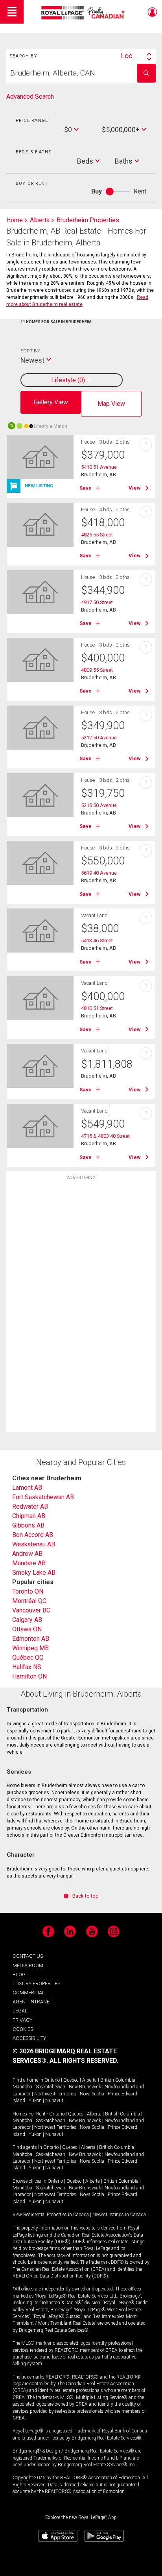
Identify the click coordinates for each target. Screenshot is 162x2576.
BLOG (19, 1974)
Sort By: (30, 351)
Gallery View (51, 402)
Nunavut (54, 2101)
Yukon (35, 2101)
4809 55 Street (97, 670)
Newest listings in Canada (119, 2215)
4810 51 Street (97, 1008)
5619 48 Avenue (99, 873)
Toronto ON (28, 1591)
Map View (111, 404)
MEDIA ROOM (28, 1965)
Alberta (89, 2080)
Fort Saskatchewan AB (43, 1497)
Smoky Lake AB (34, 1573)
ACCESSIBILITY (29, 2038)
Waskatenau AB (34, 1544)
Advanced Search (30, 97)
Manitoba (22, 2087)
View (135, 488)
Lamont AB (27, 1488)
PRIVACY (22, 2020)
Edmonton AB (31, 1639)
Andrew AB (27, 1554)
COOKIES (23, 2029)
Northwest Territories (55, 2094)
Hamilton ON (29, 1676)
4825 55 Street (97, 535)
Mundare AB (29, 1563)
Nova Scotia (92, 2094)
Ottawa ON (27, 1629)
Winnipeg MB (30, 1648)
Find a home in (28, 2080)
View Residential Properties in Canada (51, 2215)
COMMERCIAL (29, 1993)
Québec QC (28, 1657)
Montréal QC (29, 1601)
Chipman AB (29, 1516)
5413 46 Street (97, 941)
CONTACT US (28, 1956)
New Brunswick (85, 2087)
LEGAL (20, 2011)
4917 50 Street (97, 602)
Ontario (52, 2080)
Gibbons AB (28, 1525)
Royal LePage (84, 13)
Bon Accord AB (33, 1535)
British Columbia (118, 2080)
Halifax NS (27, 1667)
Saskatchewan (51, 2087)
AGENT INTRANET (32, 2002)
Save (86, 488)
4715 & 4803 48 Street (105, 1136)
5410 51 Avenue (99, 467)
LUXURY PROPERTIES (36, 1984)
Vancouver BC (31, 1610)
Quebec (71, 2080)
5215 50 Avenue (99, 805)
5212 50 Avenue (99, 738)
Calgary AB (27, 1620)
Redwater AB (30, 1506)
